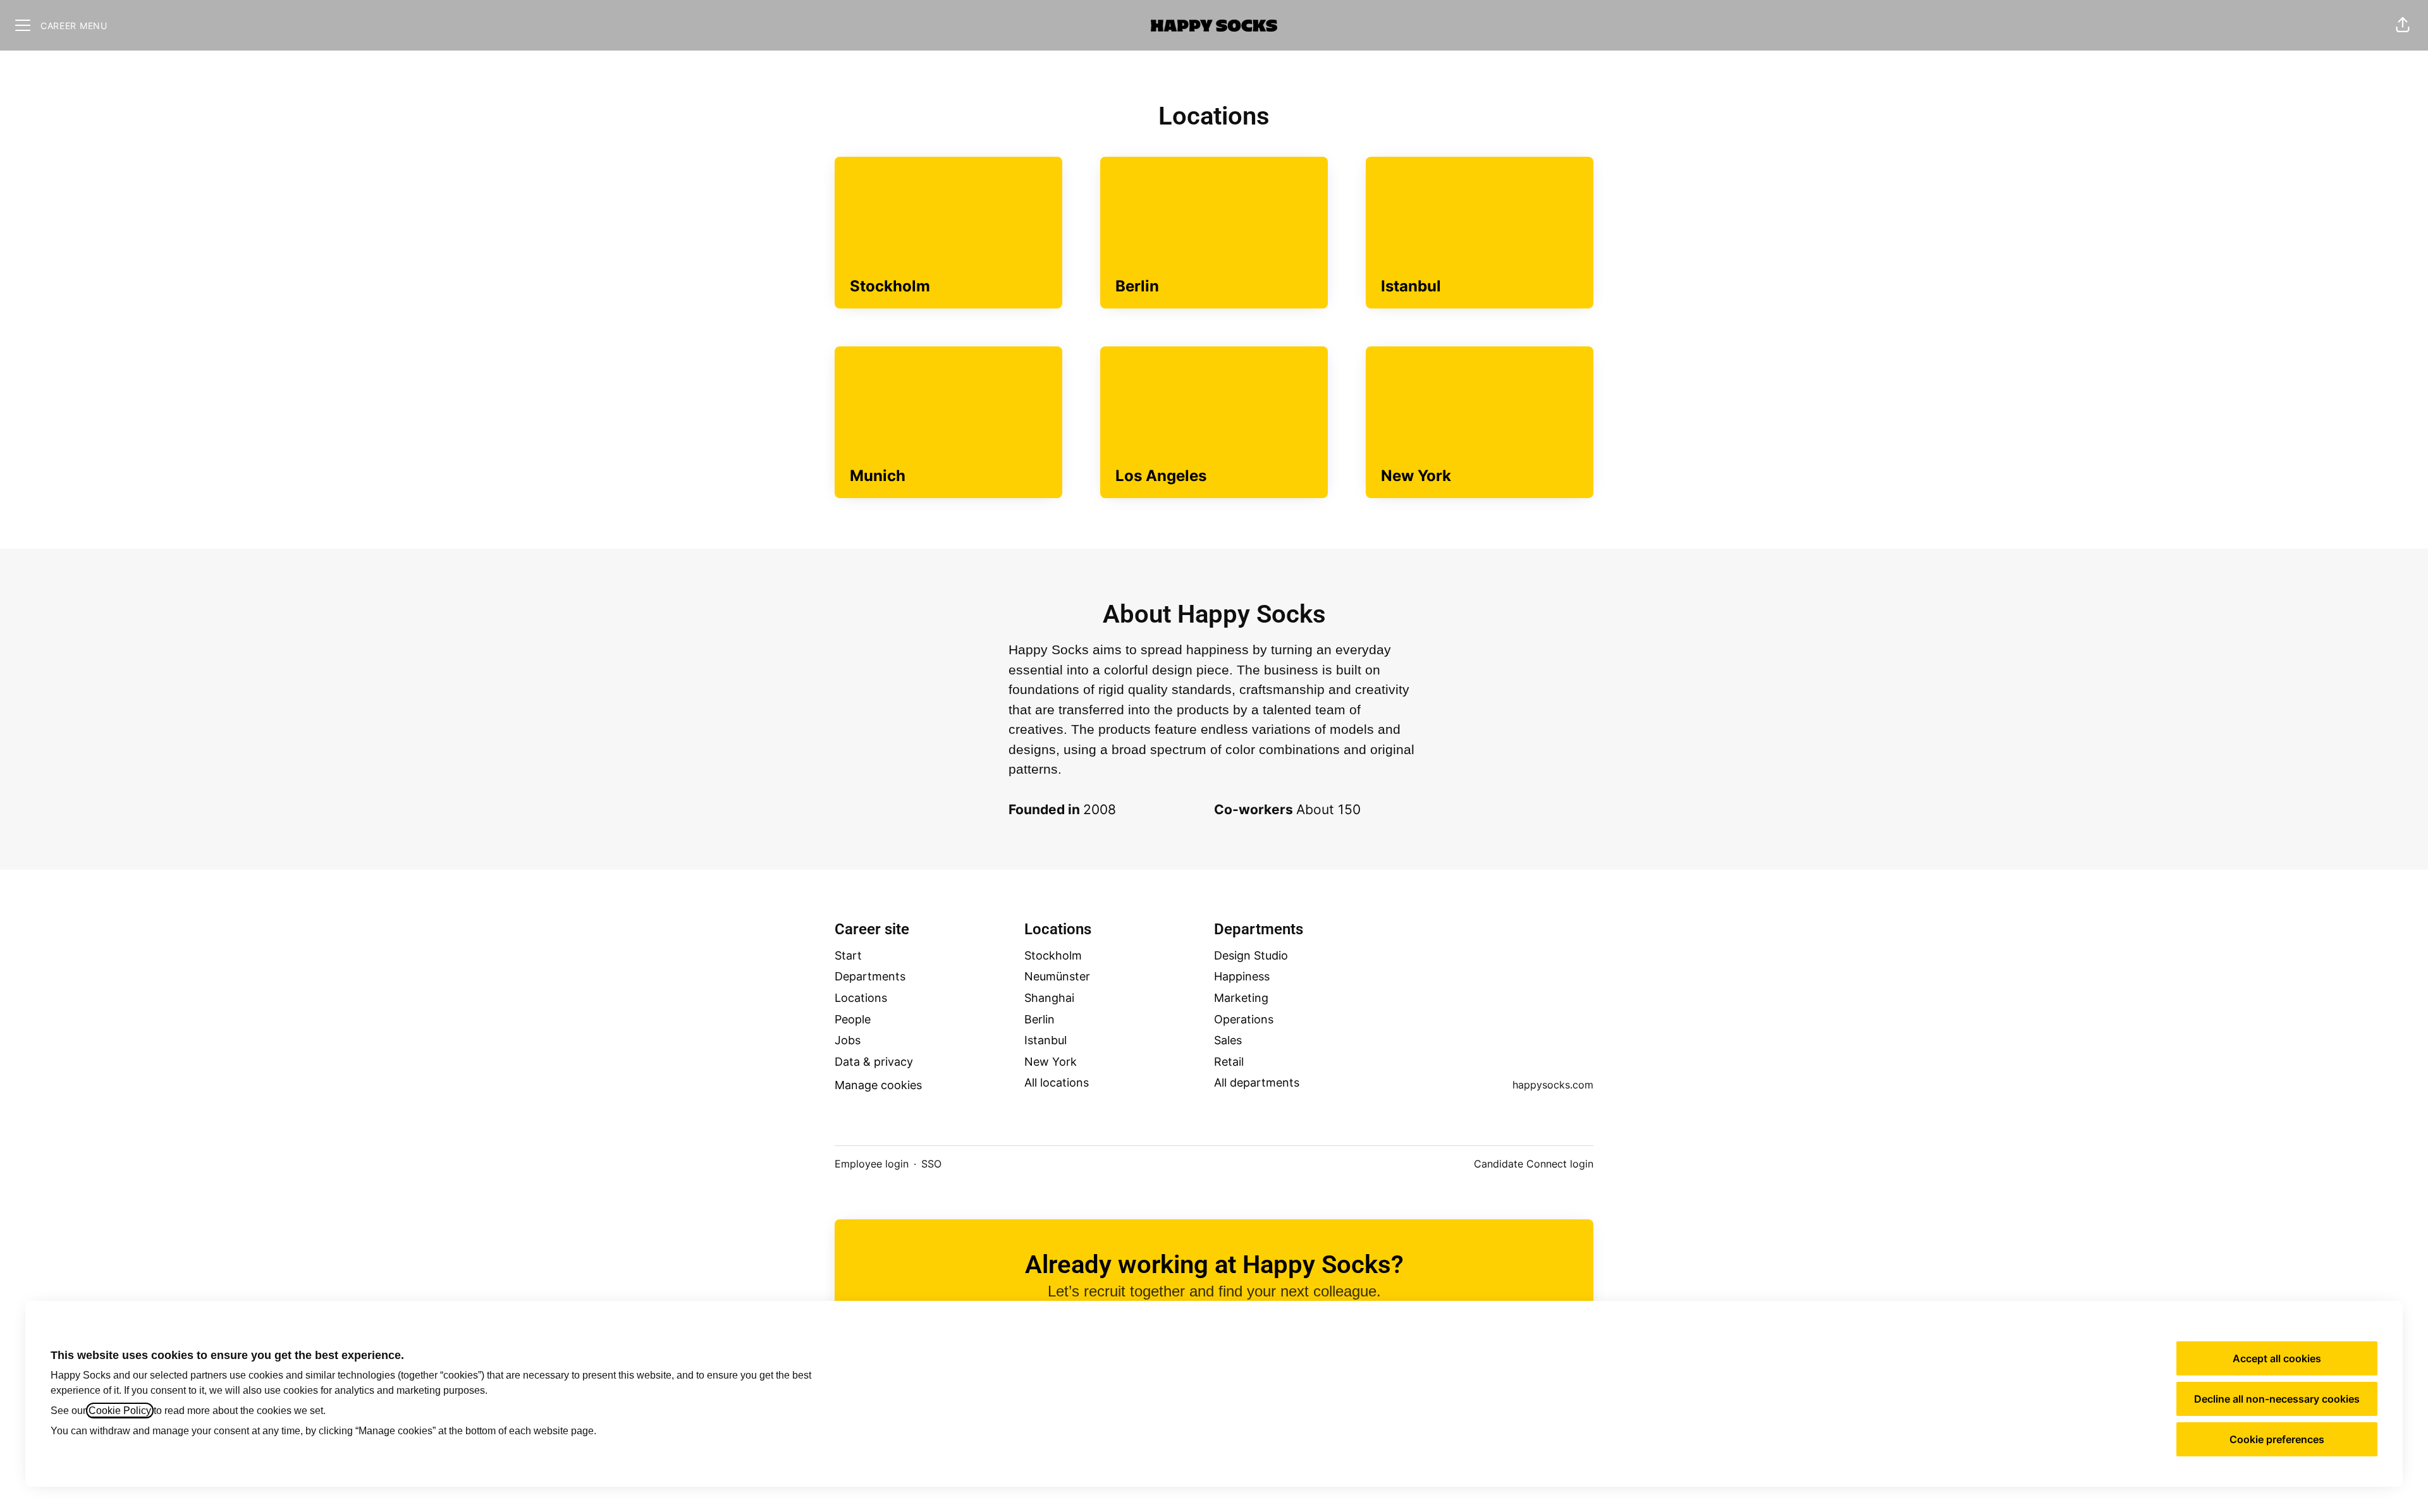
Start (848, 955)
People (853, 1019)
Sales (1228, 1040)
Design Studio (1251, 955)
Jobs (848, 1040)
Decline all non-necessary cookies (2277, 1399)
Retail (1229, 1062)
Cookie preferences (2277, 1439)
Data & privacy (874, 1062)
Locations (861, 998)
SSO (931, 1164)
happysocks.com (1553, 1085)
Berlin (1039, 1019)
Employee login (872, 1164)
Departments (870, 976)
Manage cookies (878, 1085)
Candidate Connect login (1534, 1164)
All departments (1257, 1082)
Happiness (1242, 976)
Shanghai (1049, 998)
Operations (1244, 1019)
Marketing (1241, 998)
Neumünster (1057, 976)
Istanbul (1045, 1040)
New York (1051, 1062)
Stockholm (1053, 955)
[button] (2403, 25)
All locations (1057, 1082)
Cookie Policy (120, 1411)
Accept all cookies (2277, 1358)
